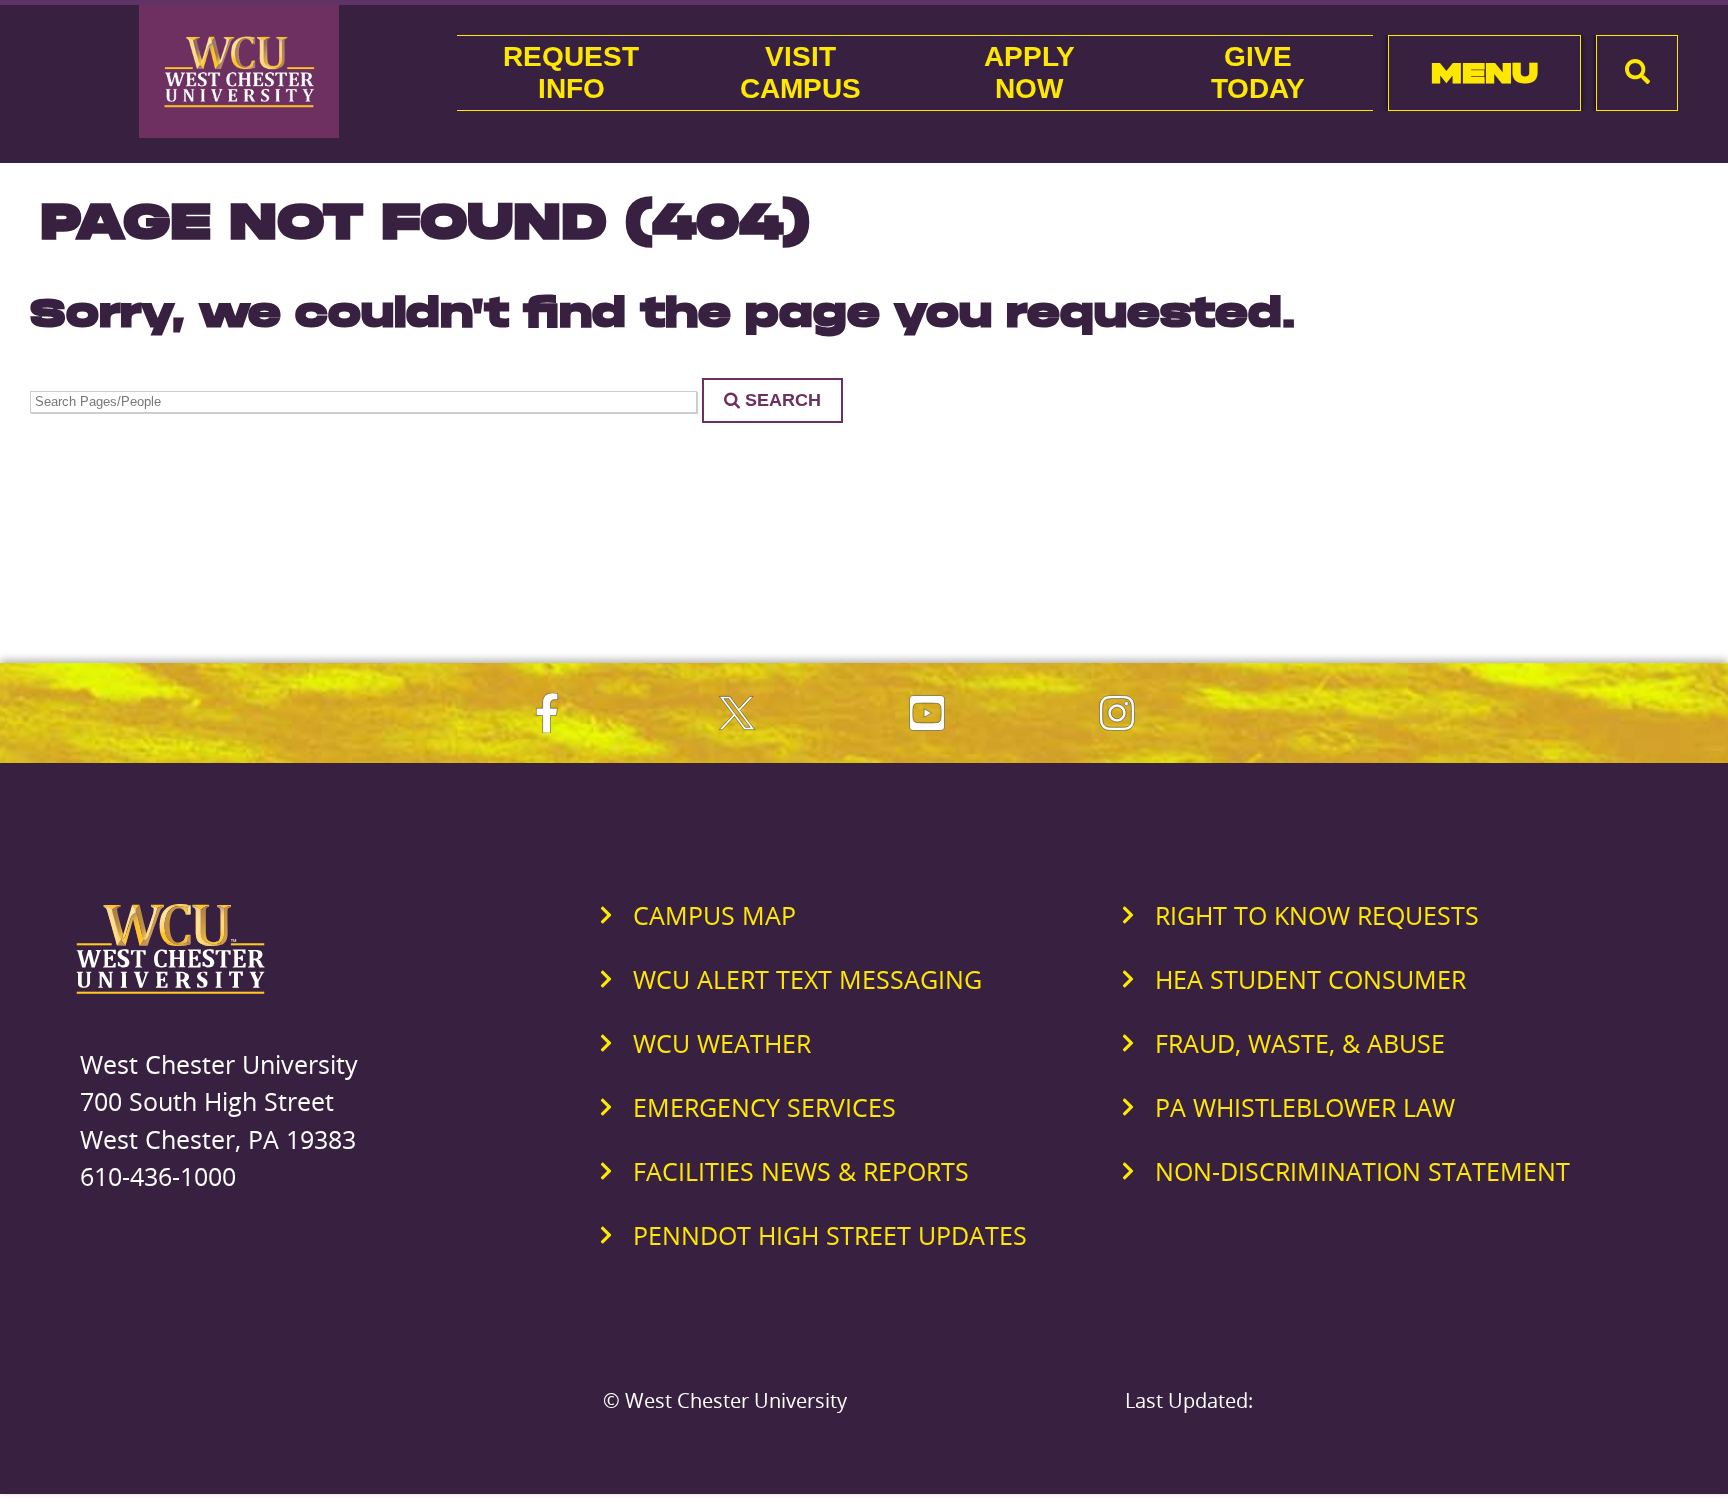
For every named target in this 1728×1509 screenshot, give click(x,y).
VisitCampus (800, 72)
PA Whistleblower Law (1305, 1107)
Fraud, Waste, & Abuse (1300, 1043)
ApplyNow (1029, 72)
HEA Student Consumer (1310, 979)
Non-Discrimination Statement (1362, 1171)
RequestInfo (571, 72)
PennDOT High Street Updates (830, 1235)
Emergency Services (764, 1107)
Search (783, 400)
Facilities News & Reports (801, 1171)
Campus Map (714, 915)
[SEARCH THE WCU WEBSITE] (1637, 73)
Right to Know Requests (1317, 915)
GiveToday (1258, 72)
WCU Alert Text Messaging (807, 979)
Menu (1484, 72)
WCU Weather (722, 1043)
